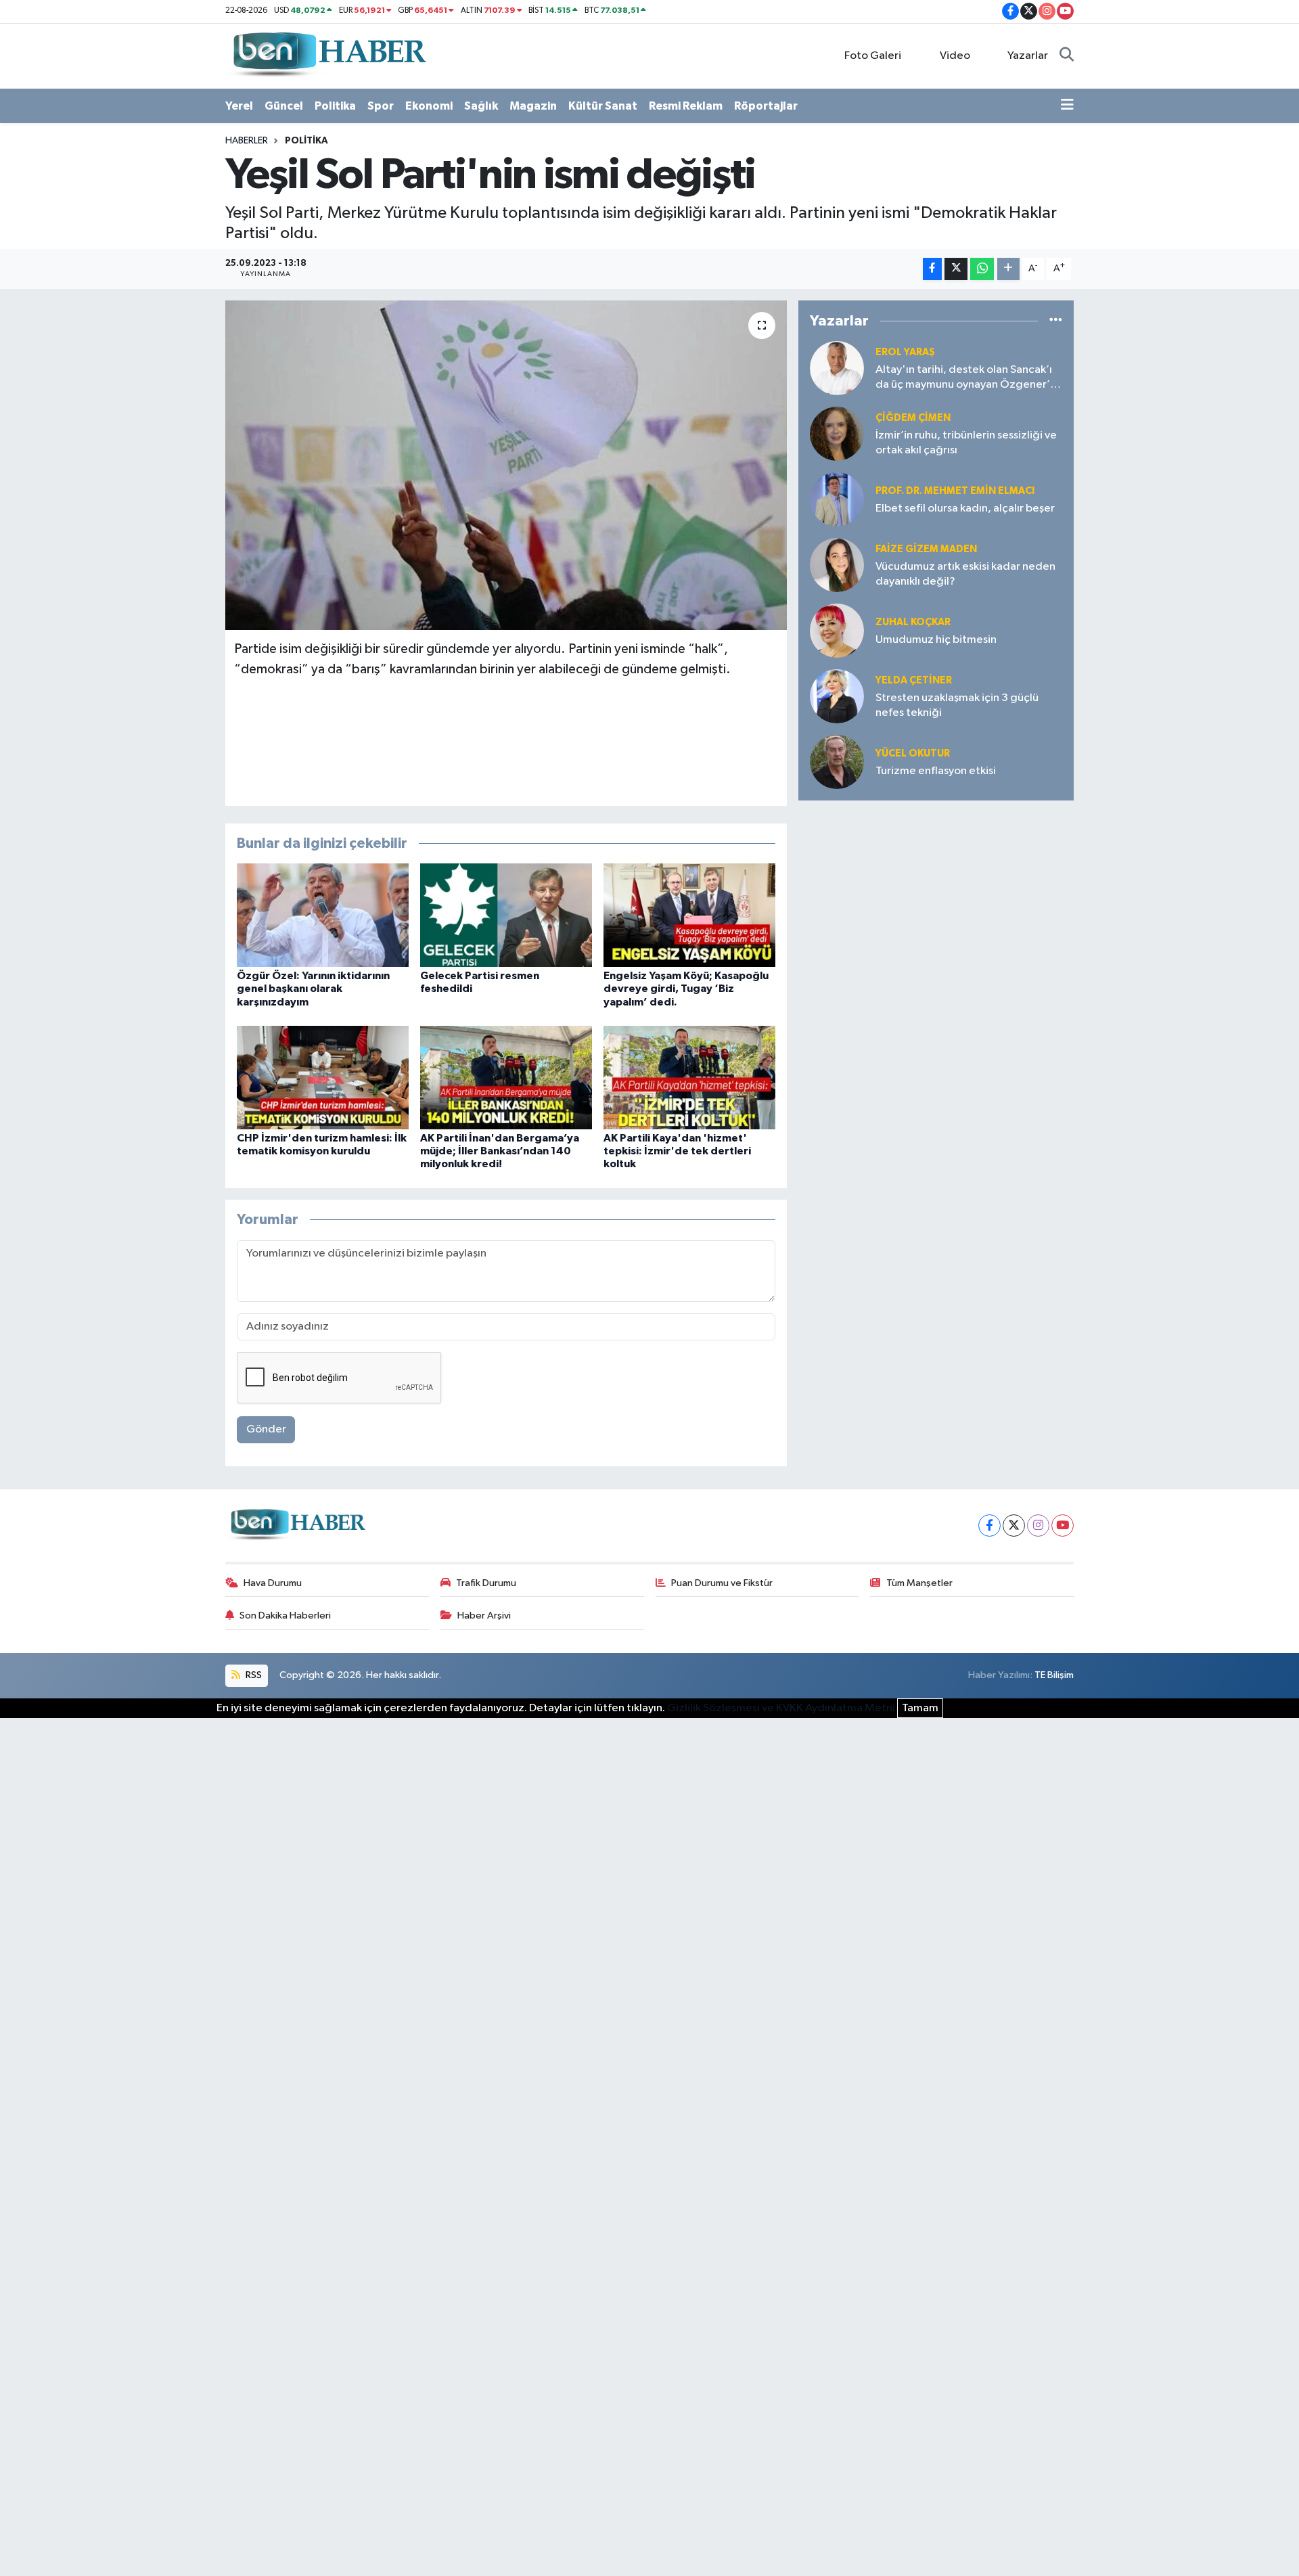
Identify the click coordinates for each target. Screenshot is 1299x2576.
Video (955, 56)
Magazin (533, 106)
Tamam (920, 1708)
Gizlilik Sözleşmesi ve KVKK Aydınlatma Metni (781, 1708)
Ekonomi (429, 106)
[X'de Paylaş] (956, 269)
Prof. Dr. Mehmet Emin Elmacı (955, 491)
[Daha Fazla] (1008, 269)
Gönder (266, 1429)
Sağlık (481, 106)
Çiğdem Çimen (913, 418)
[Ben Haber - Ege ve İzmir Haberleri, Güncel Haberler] (328, 55)
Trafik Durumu (486, 1583)
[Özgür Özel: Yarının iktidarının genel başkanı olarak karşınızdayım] (323, 915)
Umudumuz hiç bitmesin (936, 640)
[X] (1014, 1526)
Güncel (284, 106)
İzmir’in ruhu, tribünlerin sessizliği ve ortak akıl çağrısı (966, 443)
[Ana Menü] (1067, 106)
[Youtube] (1063, 1526)
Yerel (239, 106)
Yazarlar (1028, 56)
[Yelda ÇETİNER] (837, 696)
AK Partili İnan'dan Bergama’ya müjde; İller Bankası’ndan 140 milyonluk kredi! (500, 1151)
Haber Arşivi (484, 1615)
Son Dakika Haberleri (285, 1615)
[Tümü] (1056, 321)
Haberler (247, 141)
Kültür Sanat (603, 106)
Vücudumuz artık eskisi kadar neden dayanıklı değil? (965, 574)
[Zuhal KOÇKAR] (837, 630)
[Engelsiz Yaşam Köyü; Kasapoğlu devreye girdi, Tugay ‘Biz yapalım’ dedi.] (689, 915)
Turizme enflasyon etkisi (936, 771)
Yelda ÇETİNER (914, 680)
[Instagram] (1038, 1526)
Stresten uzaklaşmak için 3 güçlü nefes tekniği (957, 705)
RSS (253, 1675)
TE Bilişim (1054, 1675)
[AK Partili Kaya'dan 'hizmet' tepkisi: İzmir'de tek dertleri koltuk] (689, 1077)
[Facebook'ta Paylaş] (932, 269)
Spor (381, 106)
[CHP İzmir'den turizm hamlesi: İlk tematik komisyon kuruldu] (323, 1077)
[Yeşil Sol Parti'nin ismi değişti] (506, 465)
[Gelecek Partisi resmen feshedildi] (506, 915)
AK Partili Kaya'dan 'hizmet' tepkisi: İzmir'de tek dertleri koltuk (677, 1151)
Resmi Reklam (686, 106)
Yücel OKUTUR (913, 753)
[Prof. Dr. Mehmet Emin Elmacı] (837, 499)
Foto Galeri (873, 56)
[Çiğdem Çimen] (837, 433)
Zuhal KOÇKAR (913, 622)
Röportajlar (766, 106)
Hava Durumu (273, 1583)
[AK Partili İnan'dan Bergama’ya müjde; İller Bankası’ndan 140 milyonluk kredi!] (506, 1077)
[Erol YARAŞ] (837, 368)
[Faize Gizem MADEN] (837, 565)
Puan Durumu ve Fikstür (722, 1583)
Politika (335, 106)
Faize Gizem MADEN (926, 549)
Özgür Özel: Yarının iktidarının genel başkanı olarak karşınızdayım (313, 989)
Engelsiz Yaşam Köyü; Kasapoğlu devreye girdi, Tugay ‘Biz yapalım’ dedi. (686, 989)
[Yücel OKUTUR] (837, 762)
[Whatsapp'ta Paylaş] (982, 269)
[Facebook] (989, 1526)
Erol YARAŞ (905, 352)
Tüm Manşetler (919, 1583)
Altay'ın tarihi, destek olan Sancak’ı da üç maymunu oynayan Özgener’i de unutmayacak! (964, 378)
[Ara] (1067, 56)
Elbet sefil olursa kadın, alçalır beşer (965, 509)
